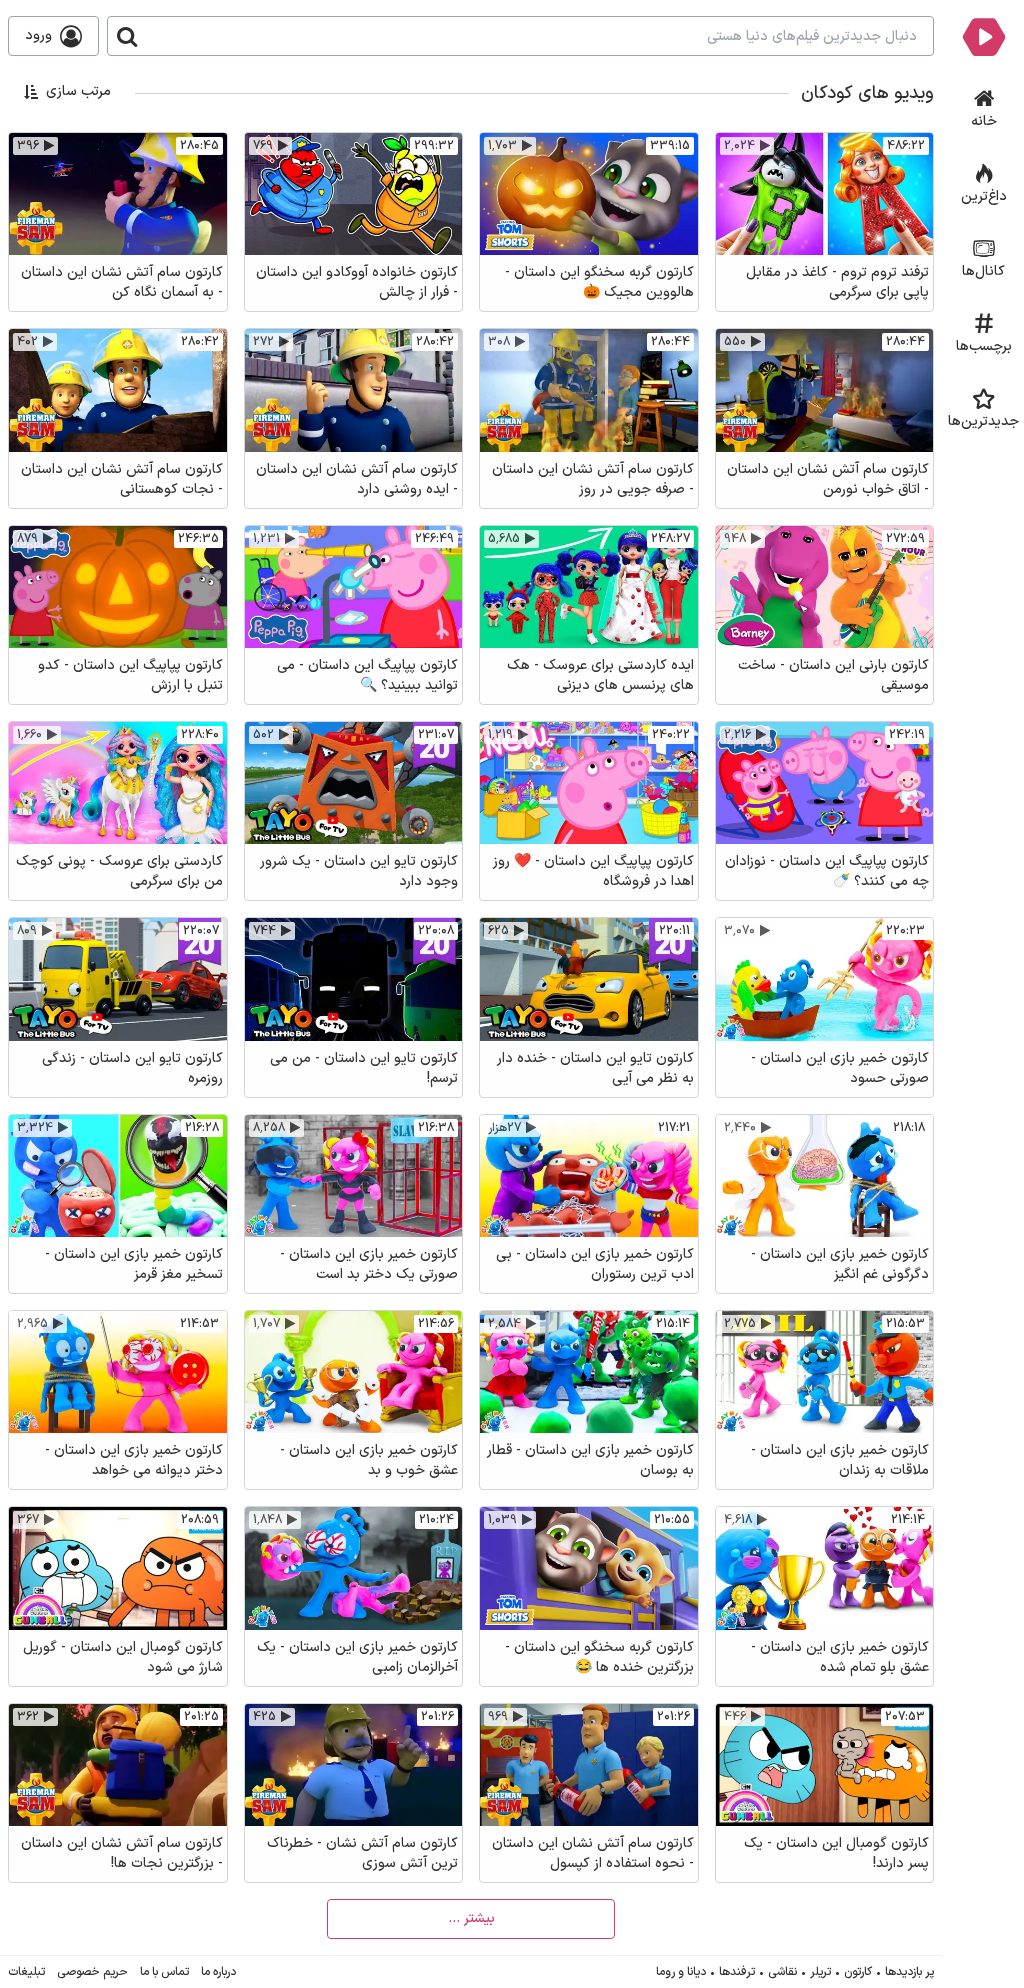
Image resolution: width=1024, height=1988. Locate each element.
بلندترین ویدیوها (85, 250)
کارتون (858, 1972)
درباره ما (218, 1972)
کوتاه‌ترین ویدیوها (81, 222)
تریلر (820, 1972)
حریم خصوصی (92, 1972)
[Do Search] (127, 36)
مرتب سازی (78, 91)
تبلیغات (26, 1972)
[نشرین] (983, 36)
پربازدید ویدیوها (88, 166)
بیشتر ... (471, 1918)
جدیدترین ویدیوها (81, 138)
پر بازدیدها (909, 1972)
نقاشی (782, 1972)
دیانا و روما (681, 1972)
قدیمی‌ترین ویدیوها (78, 194)
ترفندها (737, 1972)
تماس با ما (164, 1972)
